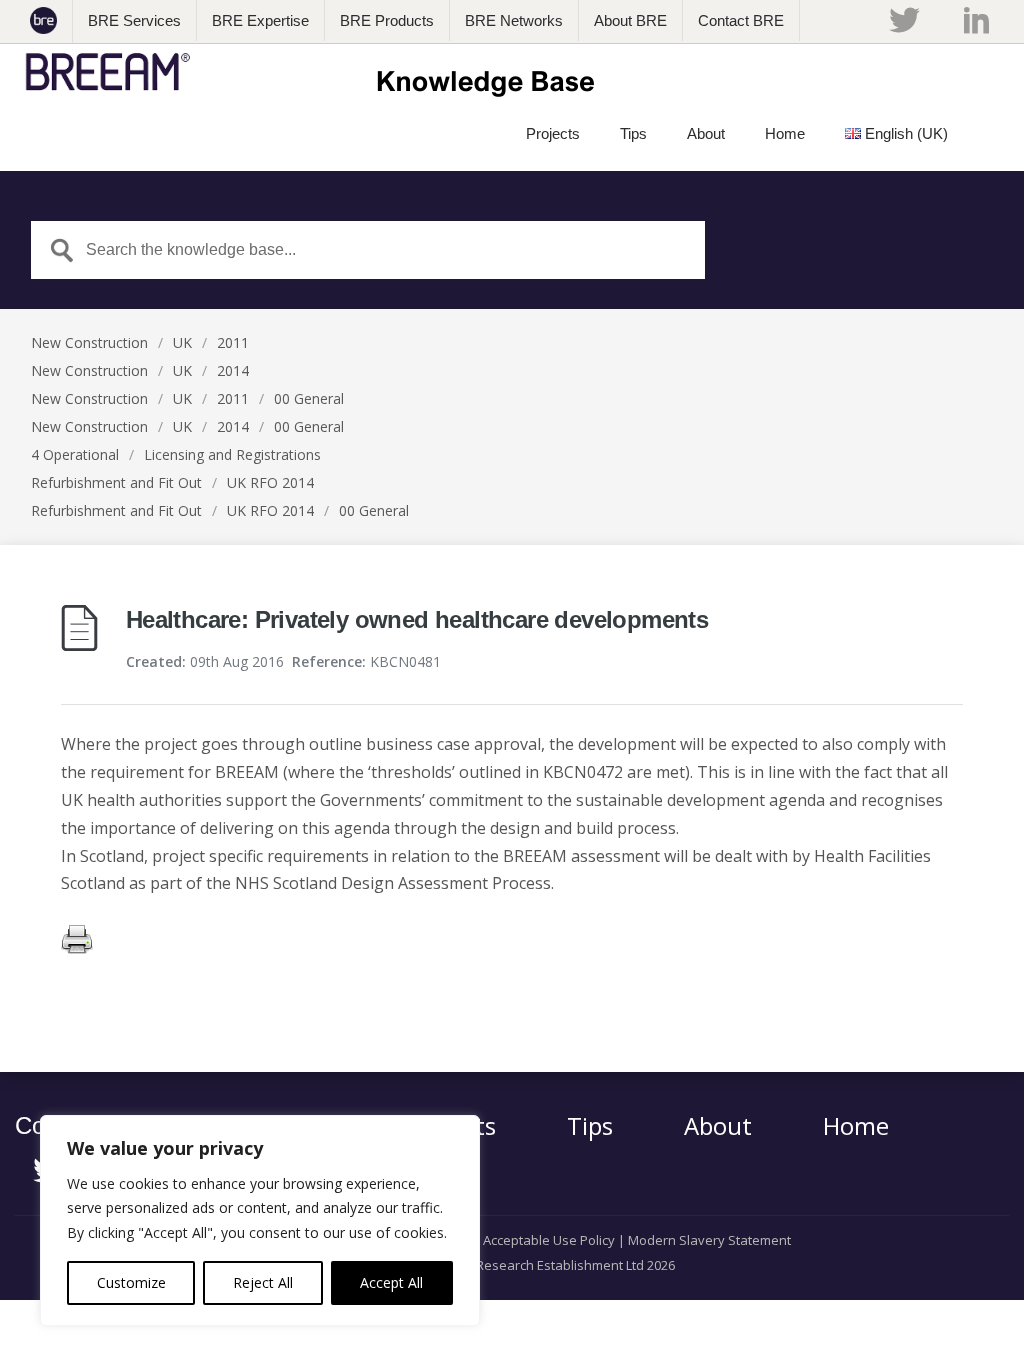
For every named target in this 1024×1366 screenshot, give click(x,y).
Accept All (391, 1282)
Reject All (263, 1282)
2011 (233, 342)
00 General (309, 398)
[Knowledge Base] (316, 72)
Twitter (904, 20)
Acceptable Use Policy (549, 1240)
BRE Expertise (260, 20)
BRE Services (134, 20)
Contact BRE (741, 20)
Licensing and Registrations (232, 454)
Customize (131, 1282)
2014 (233, 370)
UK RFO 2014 (270, 482)
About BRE (630, 20)
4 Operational (75, 454)
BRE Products (387, 20)
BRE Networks (514, 20)
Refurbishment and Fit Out (116, 482)
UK (182, 342)
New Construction (89, 342)
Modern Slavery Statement (709, 1240)
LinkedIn (976, 20)
